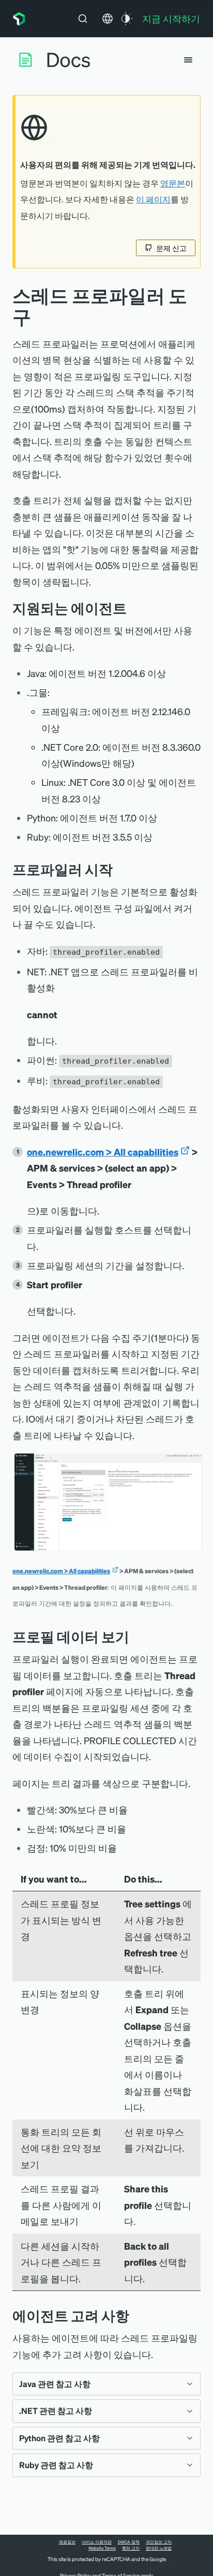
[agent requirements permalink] (137, 2316)
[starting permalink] (120, 869)
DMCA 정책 (129, 2542)
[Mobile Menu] (188, 60)
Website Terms (102, 2548)
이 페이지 (153, 199)
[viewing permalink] (137, 1637)
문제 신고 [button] (171, 248)
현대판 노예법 (159, 2548)
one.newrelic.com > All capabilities (103, 1152)
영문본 (173, 183)
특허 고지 (131, 2548)
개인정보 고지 (159, 2542)
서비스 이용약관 (97, 2542)
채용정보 (67, 2542)
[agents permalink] (134, 608)
